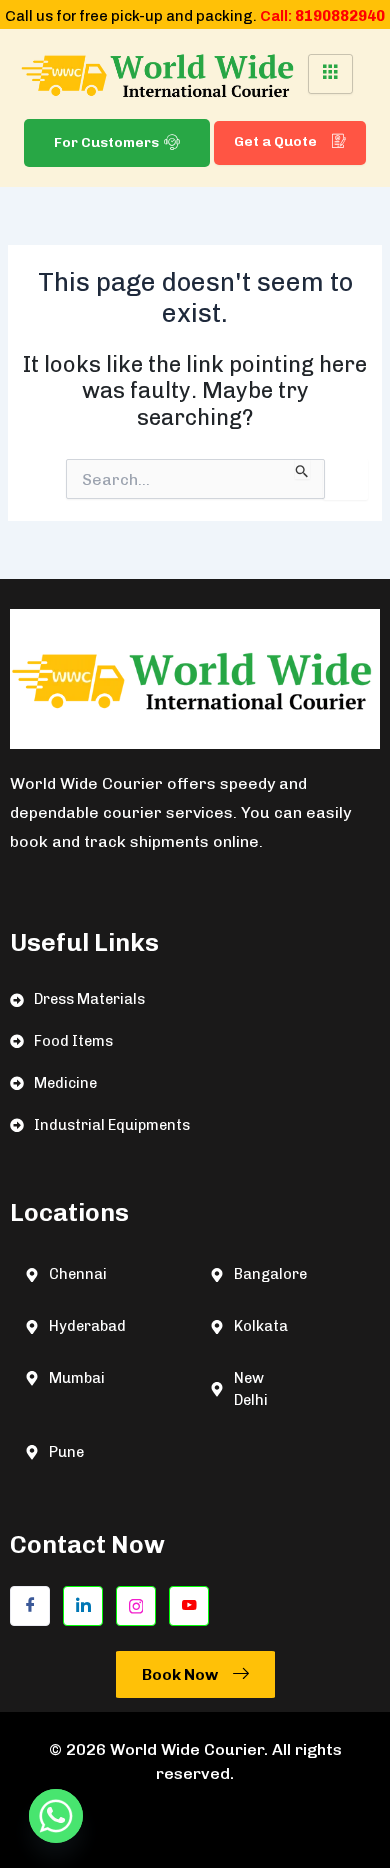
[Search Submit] (302, 469)
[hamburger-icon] (330, 74)
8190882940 (340, 16)
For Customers (106, 142)
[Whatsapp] (56, 1816)
